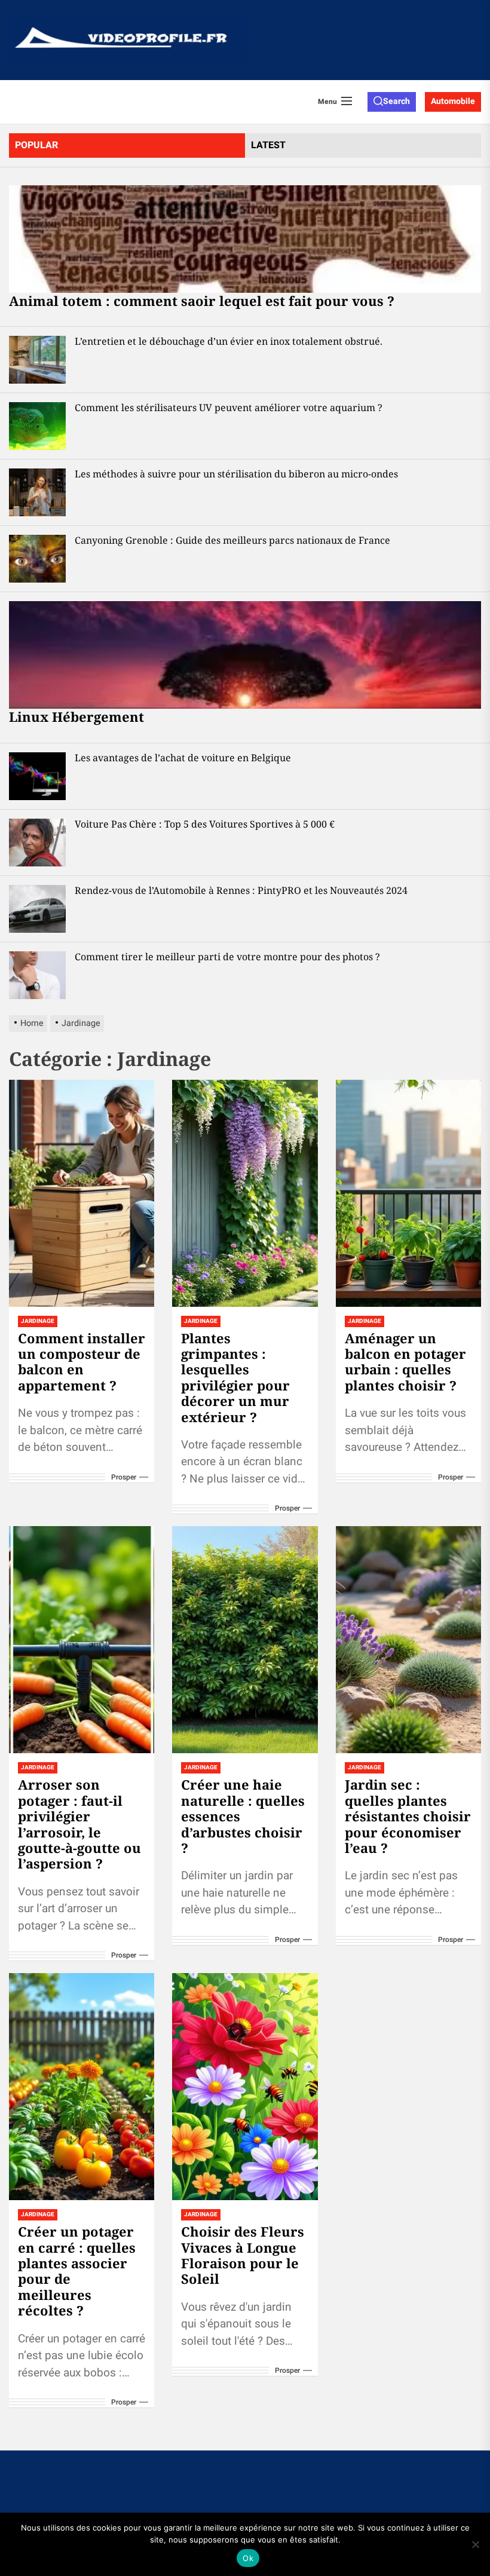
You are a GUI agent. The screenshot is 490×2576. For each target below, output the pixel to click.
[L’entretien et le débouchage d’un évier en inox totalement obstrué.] (37, 360)
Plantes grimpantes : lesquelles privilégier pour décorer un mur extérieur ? (235, 1377)
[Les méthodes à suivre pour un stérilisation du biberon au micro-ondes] (37, 492)
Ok (248, 2558)
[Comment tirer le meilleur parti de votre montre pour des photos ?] (37, 975)
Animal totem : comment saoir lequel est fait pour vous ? (202, 301)
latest (268, 145)
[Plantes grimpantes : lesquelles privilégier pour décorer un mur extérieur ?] (245, 1193)
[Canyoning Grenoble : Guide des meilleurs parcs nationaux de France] (37, 559)
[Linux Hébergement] (245, 655)
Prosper (124, 1477)
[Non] (475, 2544)
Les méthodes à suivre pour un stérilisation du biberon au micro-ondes (236, 474)
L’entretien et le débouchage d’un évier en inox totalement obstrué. (229, 341)
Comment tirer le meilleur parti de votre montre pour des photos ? (227, 957)
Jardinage (38, 1321)
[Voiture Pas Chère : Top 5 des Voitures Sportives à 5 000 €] (37, 843)
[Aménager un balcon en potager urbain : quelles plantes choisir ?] (408, 1193)
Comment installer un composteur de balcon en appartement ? (82, 1361)
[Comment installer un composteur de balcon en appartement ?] (82, 1193)
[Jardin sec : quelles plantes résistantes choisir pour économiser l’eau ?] (408, 1640)
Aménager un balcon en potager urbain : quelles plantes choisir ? (405, 1361)
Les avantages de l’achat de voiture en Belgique (183, 758)
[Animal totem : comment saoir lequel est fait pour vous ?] (245, 239)
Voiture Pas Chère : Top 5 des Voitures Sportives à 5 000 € (205, 824)
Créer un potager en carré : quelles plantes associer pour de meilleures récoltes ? (77, 2271)
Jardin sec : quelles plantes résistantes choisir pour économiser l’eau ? (408, 1816)
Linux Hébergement (76, 716)
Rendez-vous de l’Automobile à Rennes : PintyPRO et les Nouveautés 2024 (241, 890)
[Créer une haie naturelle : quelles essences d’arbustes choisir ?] (245, 1640)
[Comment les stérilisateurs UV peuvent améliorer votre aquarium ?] (37, 426)
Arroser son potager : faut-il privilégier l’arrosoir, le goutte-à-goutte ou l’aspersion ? (79, 1824)
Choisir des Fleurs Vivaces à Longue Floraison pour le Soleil (243, 2255)
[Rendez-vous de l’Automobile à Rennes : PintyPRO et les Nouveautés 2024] (37, 909)
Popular (36, 145)
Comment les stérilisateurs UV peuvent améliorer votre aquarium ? (229, 408)
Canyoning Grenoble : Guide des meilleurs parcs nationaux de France (232, 540)
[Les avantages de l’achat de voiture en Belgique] (37, 776)
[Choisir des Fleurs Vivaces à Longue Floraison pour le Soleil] (245, 2087)
